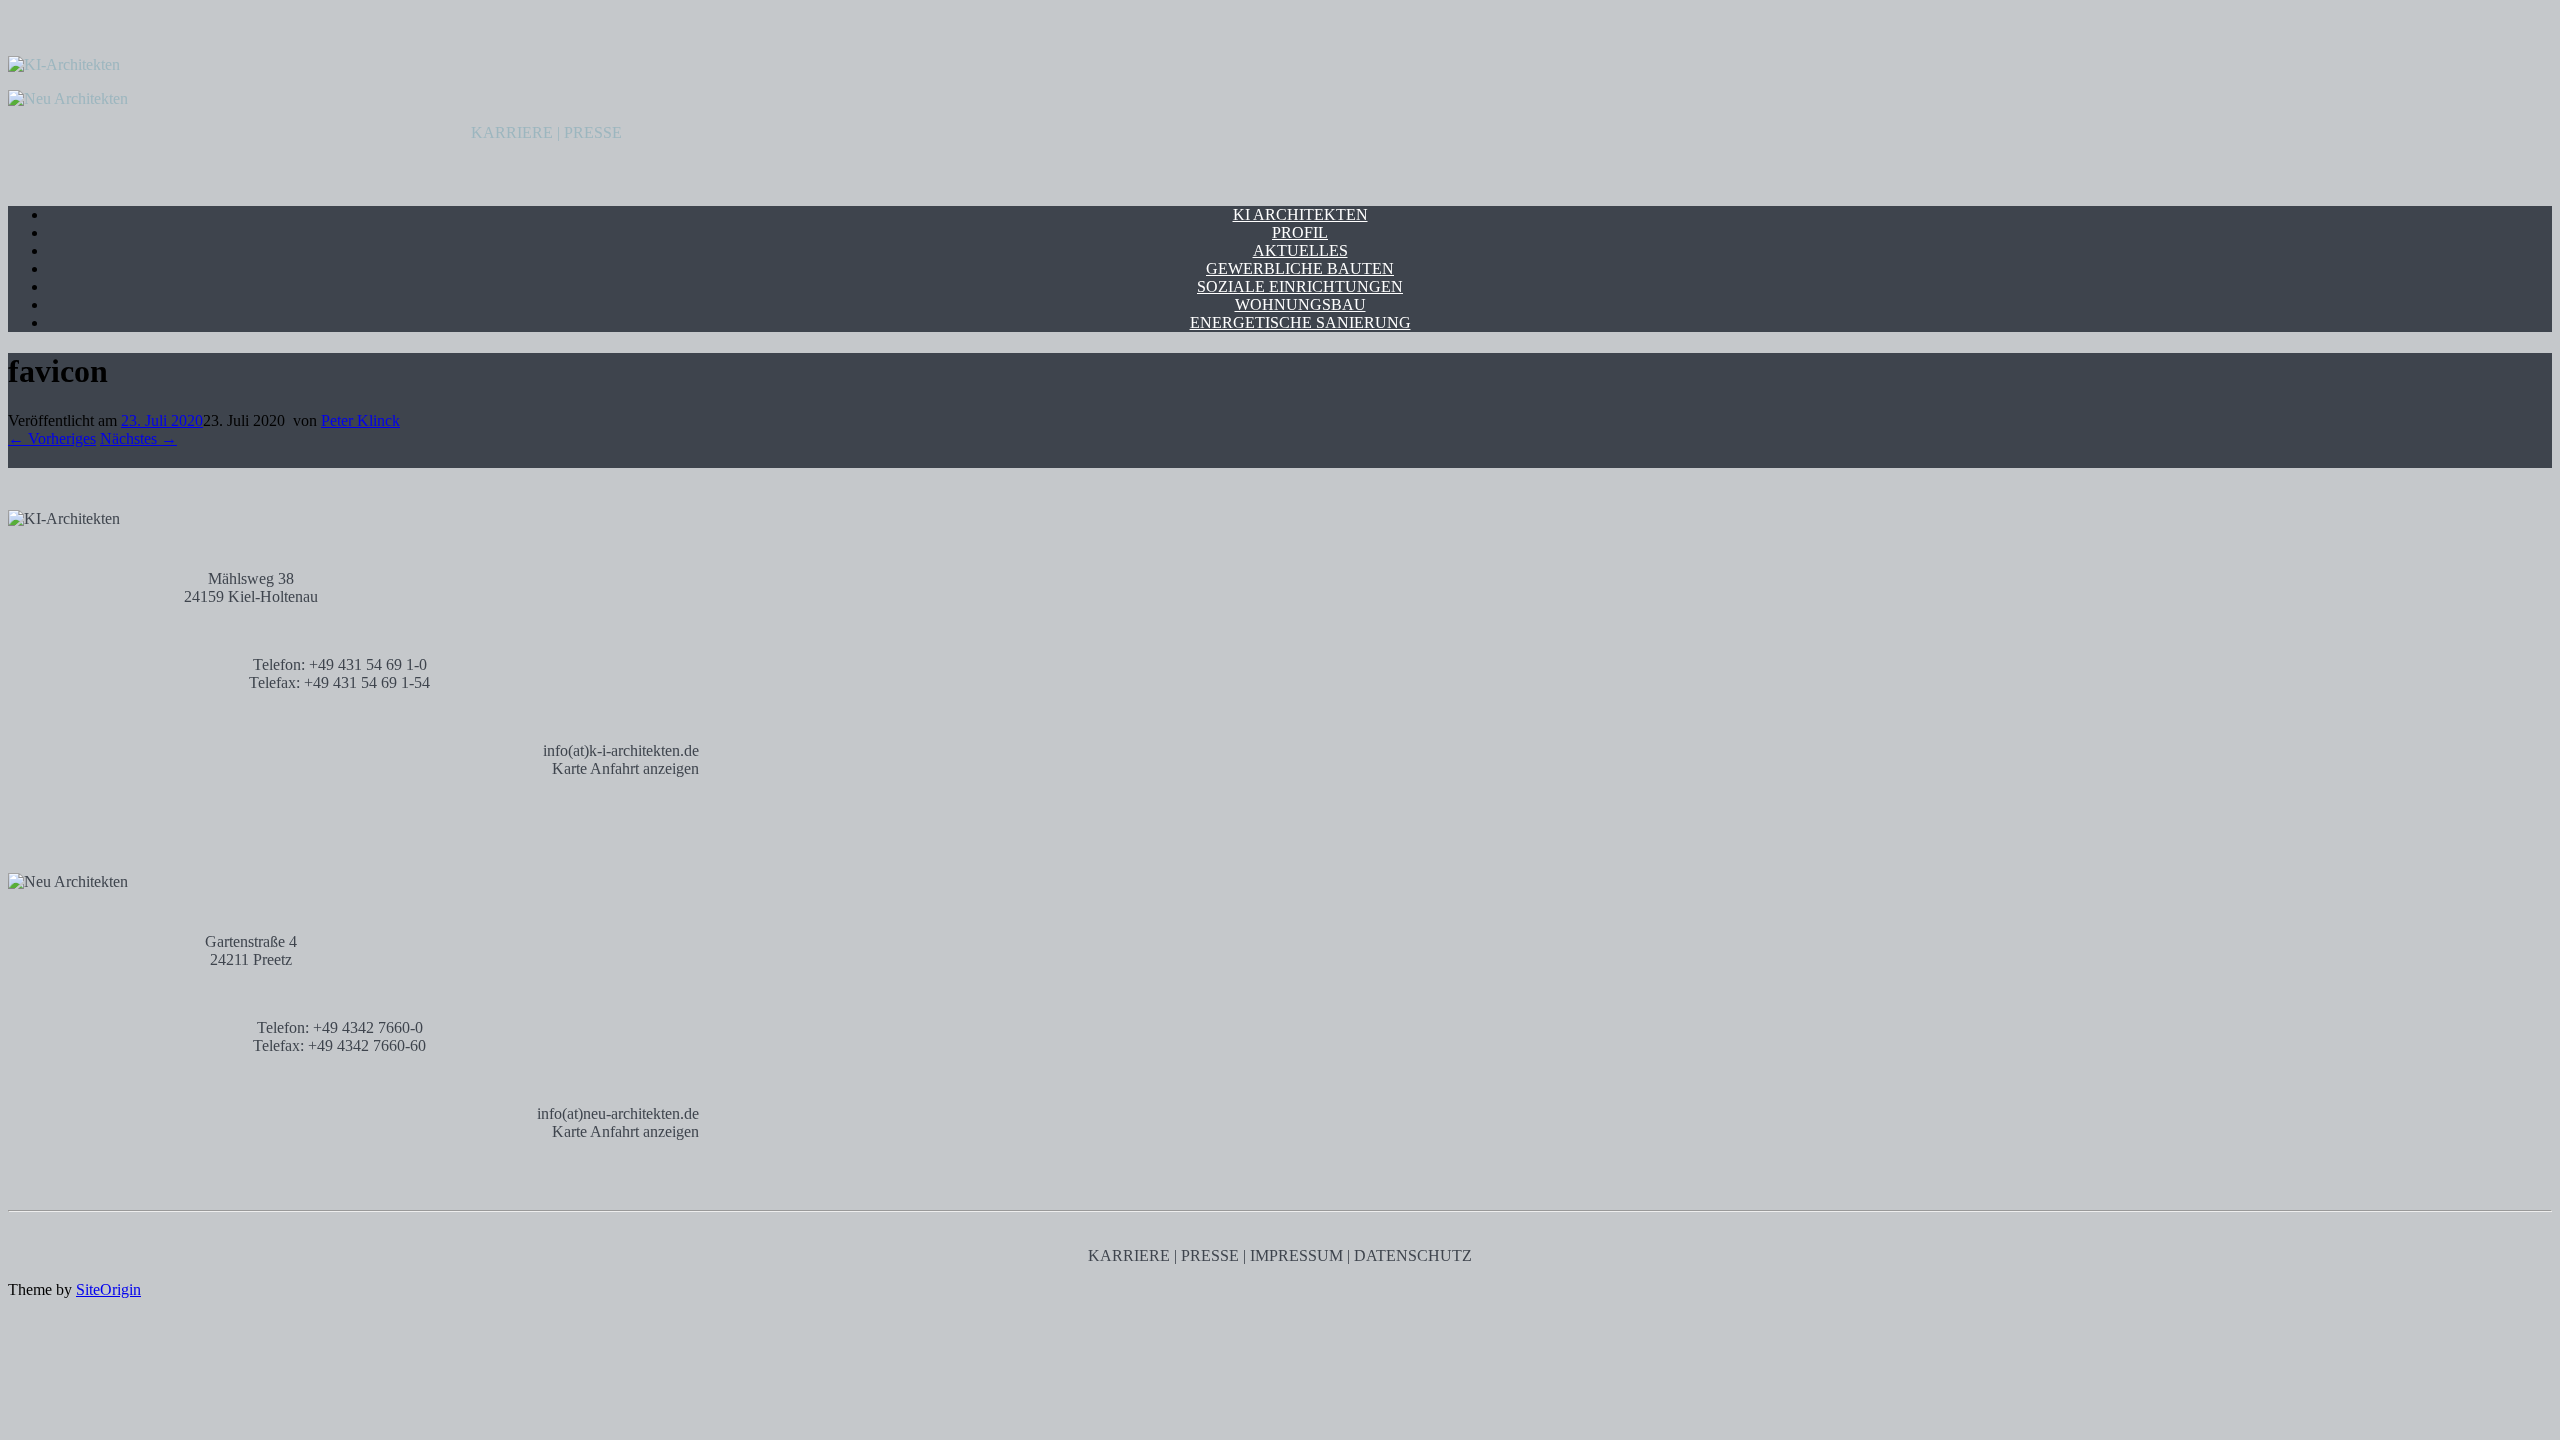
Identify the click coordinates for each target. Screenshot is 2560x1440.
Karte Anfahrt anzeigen (625, 768)
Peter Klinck (360, 420)
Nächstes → (138, 438)
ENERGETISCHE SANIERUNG (1300, 322)
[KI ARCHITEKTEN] (64, 64)
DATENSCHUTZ (1413, 1255)
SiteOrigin (108, 1289)
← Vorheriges (52, 438)
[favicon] (16, 458)
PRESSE (593, 132)
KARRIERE (512, 132)
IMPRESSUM (1296, 1255)
